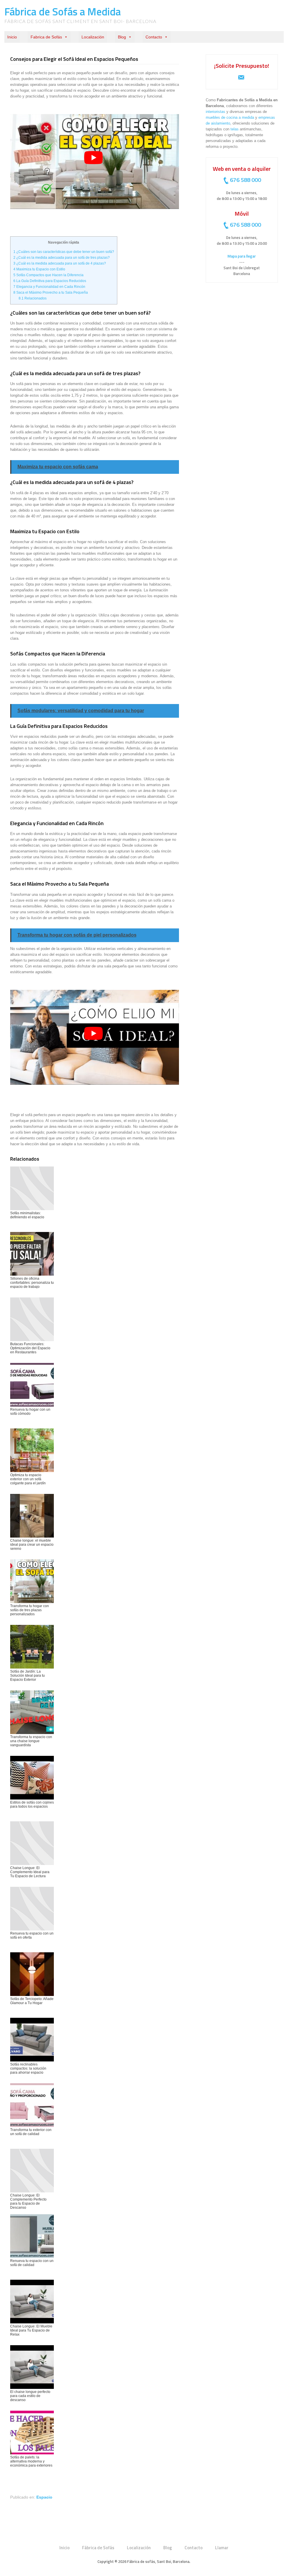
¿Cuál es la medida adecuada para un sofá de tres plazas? (62, 258)
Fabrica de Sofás (46, 37)
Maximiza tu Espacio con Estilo (39, 269)
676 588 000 (245, 180)
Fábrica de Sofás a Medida (63, 11)
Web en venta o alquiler (242, 169)
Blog (122, 37)
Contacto (154, 37)
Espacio (44, 2497)
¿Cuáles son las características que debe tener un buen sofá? (64, 252)
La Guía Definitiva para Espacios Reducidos (50, 281)
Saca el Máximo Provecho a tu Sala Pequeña (51, 292)
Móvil (242, 213)
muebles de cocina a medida (230, 117)
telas (235, 129)
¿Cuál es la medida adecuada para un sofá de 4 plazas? (60, 263)
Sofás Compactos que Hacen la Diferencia (48, 275)
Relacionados (33, 298)
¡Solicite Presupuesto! (242, 66)
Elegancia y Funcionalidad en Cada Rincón (49, 287)
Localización (93, 37)
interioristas (215, 112)
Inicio (12, 37)
